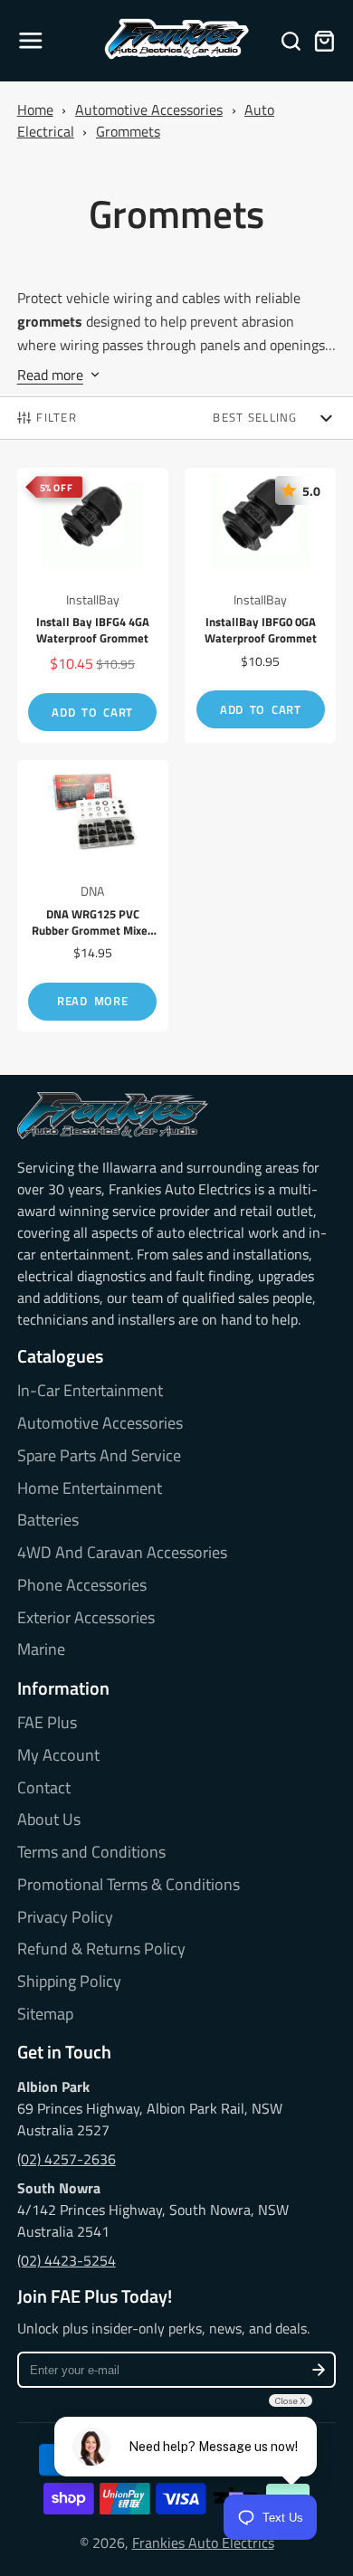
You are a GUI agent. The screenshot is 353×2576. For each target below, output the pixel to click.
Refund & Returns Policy (101, 1949)
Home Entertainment (90, 1488)
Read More (92, 1001)
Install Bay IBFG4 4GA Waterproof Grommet (93, 605)
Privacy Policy (65, 1917)
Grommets (128, 131)
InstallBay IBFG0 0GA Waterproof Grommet (260, 605)
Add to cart (92, 712)
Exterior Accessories (86, 1618)
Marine (41, 1649)
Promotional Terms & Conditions (129, 1885)
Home (35, 109)
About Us (49, 1820)
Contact (44, 1788)
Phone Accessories (82, 1585)
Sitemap (45, 2014)
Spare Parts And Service (99, 1456)
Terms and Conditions (91, 1852)
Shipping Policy (69, 1982)
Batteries (48, 1520)
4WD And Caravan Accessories (122, 1553)
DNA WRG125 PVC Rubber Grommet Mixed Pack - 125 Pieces (93, 896)
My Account (58, 1755)
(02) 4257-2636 (67, 2159)
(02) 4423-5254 (67, 2260)
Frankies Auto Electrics (203, 2543)
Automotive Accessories (149, 109)
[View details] (113, 1116)
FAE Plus (47, 1723)
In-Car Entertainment (90, 1391)
